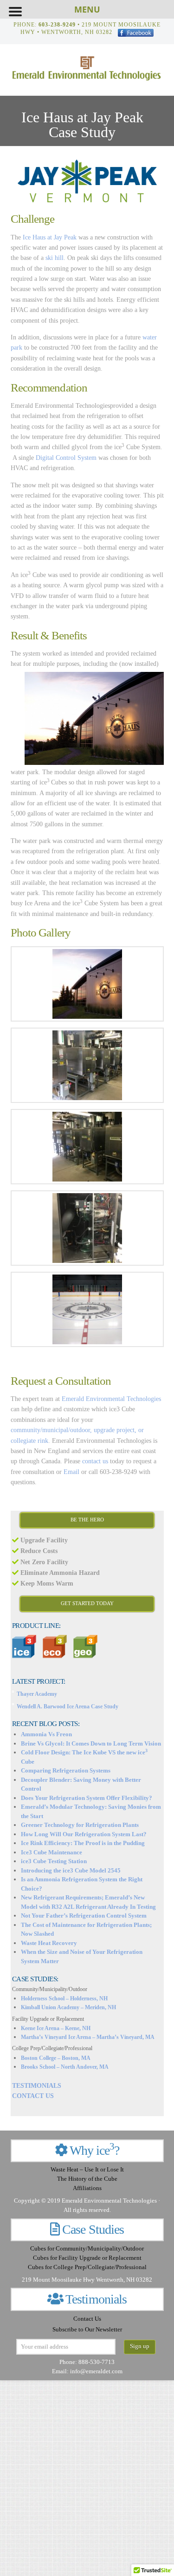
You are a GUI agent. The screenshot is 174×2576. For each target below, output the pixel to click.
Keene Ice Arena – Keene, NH (56, 2028)
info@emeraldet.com (96, 2371)
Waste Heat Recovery (49, 1943)
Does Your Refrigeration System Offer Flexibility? (87, 1798)
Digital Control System (66, 458)
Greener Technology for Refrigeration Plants (80, 1825)
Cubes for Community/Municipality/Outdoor (87, 2249)
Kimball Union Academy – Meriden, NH (68, 2007)
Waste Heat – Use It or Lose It (87, 2170)
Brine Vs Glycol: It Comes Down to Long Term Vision (91, 1743)
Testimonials (96, 2299)
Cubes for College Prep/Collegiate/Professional (87, 2267)
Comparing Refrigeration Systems (66, 1770)
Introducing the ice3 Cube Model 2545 (71, 1870)
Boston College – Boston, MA (56, 2058)
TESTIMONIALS (37, 2086)
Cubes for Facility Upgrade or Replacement (87, 2258)
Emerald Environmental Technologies (111, 1399)
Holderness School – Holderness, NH (64, 1998)
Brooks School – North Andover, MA (65, 2067)
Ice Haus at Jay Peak (50, 237)
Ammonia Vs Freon (46, 1734)
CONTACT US (33, 2096)
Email (71, 1472)
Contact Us (87, 2319)
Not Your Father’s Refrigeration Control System (84, 1915)
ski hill (55, 258)
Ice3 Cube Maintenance (52, 1852)
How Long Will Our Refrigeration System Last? (84, 1834)
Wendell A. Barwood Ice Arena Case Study (68, 1706)
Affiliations (87, 2188)
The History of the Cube (87, 2179)
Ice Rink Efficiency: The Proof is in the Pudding (83, 1843)
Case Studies (93, 2229)
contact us (95, 1461)
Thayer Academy (37, 1694)
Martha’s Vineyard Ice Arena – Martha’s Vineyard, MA (88, 2037)
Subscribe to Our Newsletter (87, 2330)
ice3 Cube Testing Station (54, 1861)
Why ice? (93, 2150)
